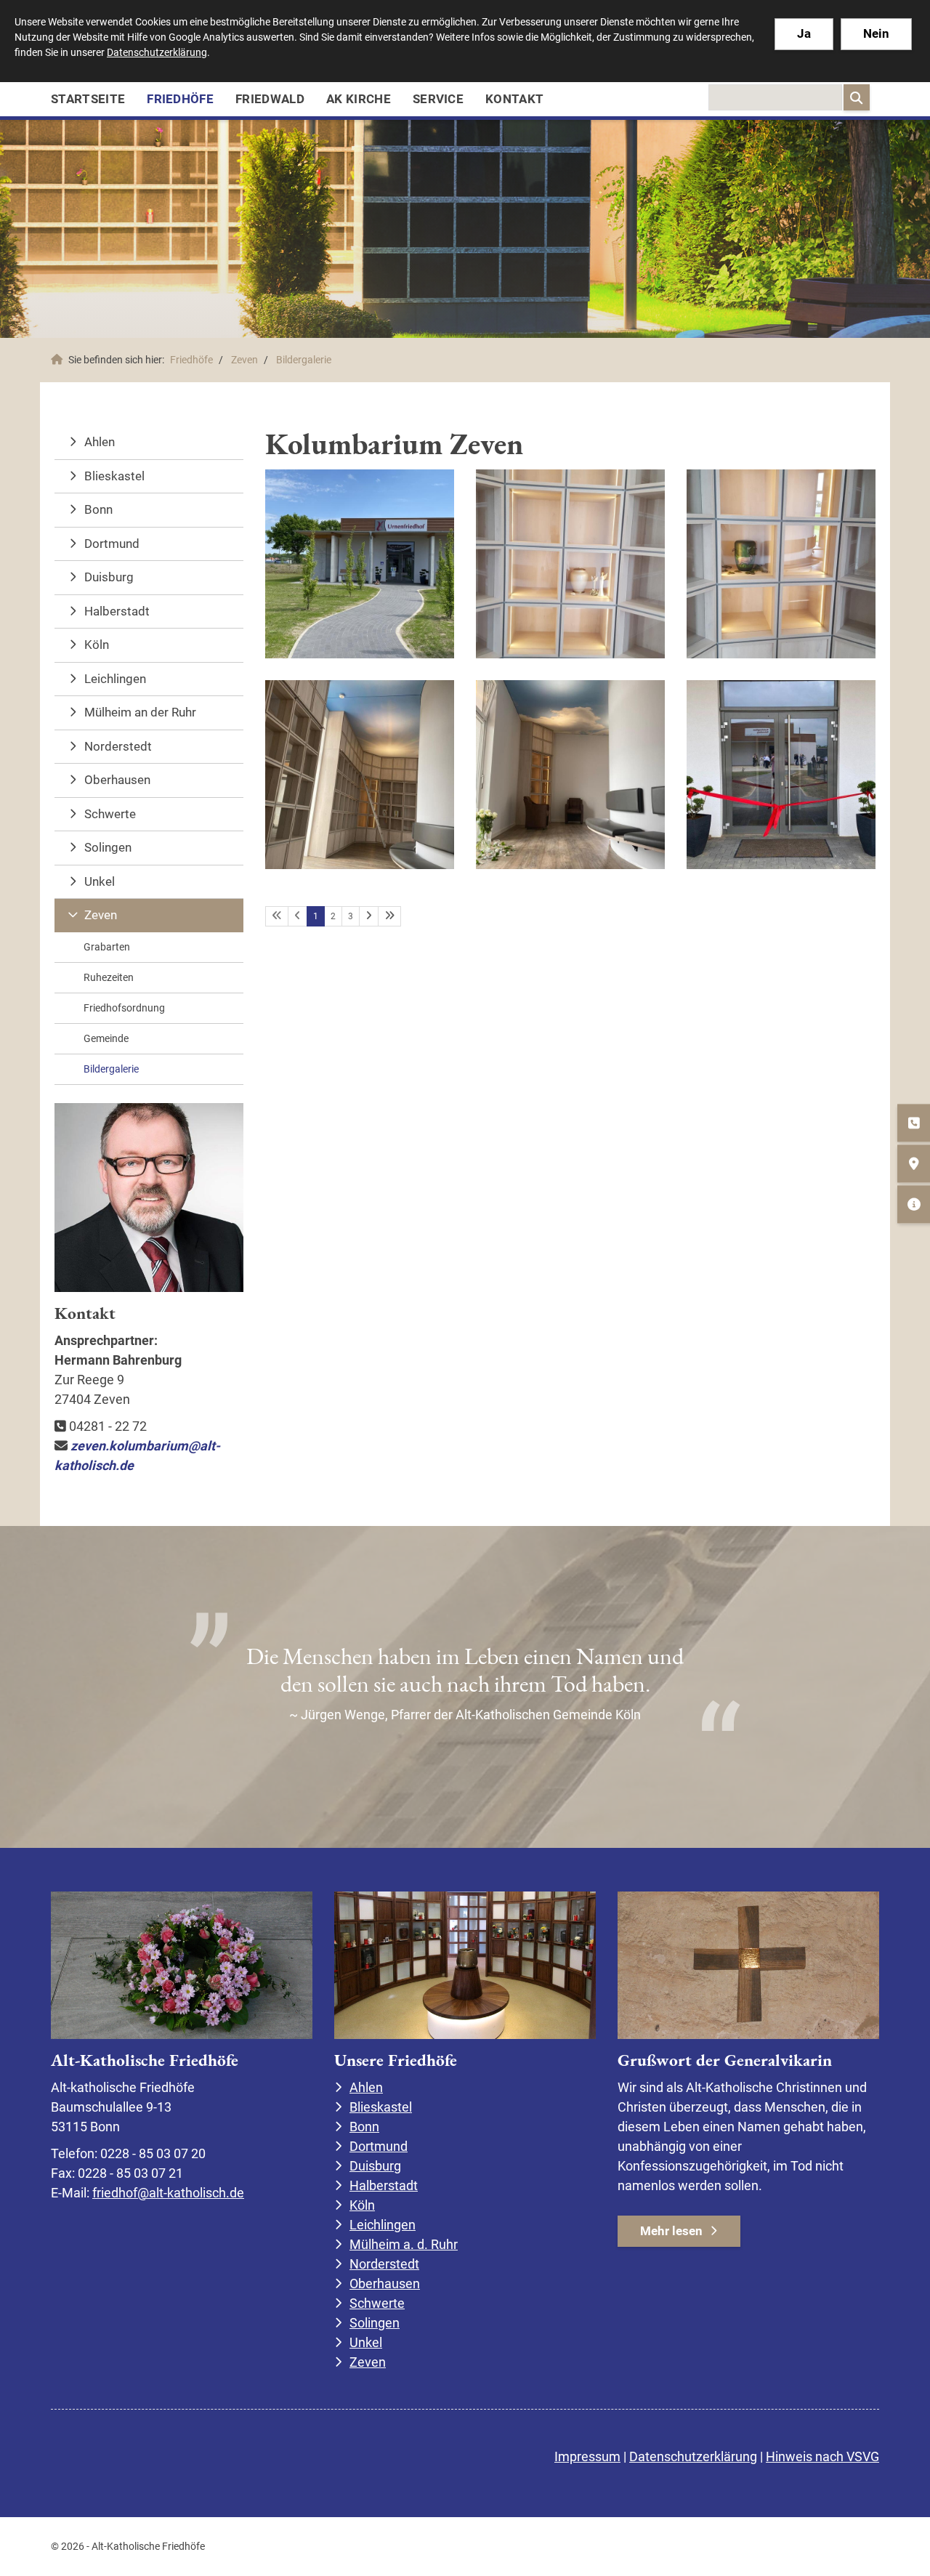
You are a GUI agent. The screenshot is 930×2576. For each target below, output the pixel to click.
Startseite (88, 99)
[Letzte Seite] (389, 916)
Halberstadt (117, 611)
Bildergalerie (304, 360)
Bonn (98, 509)
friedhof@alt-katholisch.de (168, 2193)
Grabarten (107, 947)
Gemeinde (106, 1038)
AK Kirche (359, 99)
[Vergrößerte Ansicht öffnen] (360, 564)
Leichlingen (115, 679)
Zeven (244, 360)
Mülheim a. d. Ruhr (404, 2244)
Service (438, 99)
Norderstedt (118, 746)
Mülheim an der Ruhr (140, 712)
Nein (876, 33)
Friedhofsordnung (124, 1008)
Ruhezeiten (109, 977)
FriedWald (270, 99)
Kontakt (514, 99)
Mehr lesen (671, 2231)
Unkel (100, 881)
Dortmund (112, 544)
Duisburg (109, 577)
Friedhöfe (180, 99)
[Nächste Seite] (369, 916)
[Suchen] (857, 97)
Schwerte (110, 814)
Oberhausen (117, 780)
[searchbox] (775, 97)
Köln (97, 645)
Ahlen (100, 442)
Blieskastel (114, 476)
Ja (804, 33)
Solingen (108, 847)
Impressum (587, 2456)
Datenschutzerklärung (693, 2456)
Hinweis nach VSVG (822, 2456)
